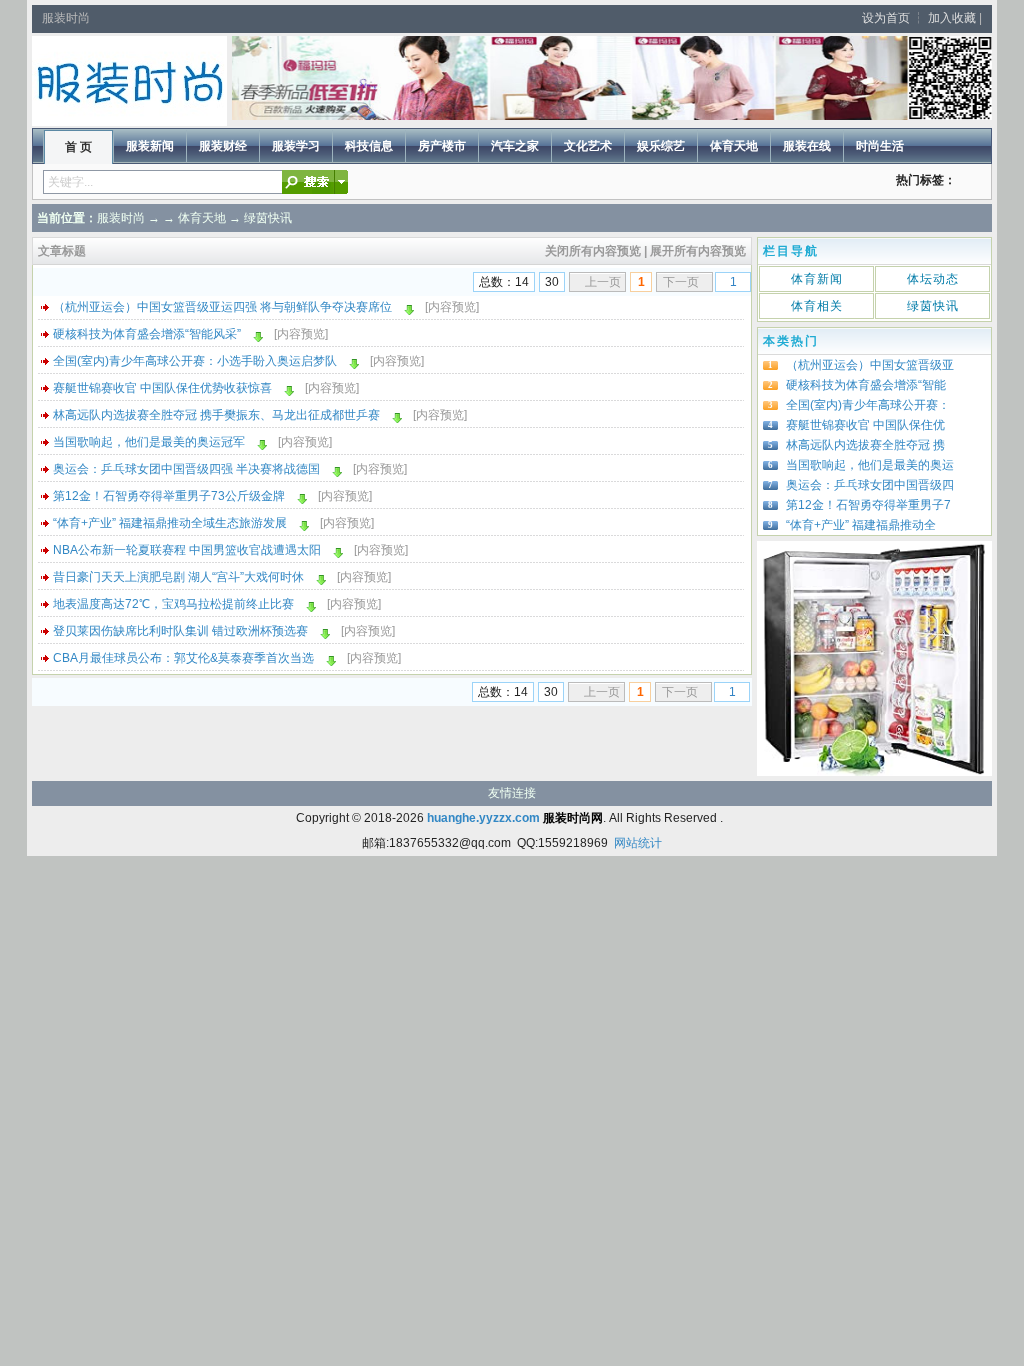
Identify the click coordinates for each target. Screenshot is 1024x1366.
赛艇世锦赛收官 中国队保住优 (865, 425)
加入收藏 (952, 18)
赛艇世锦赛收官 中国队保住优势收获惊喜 (162, 388)
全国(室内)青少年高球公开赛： (868, 405)
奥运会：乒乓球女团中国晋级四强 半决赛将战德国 (186, 469)
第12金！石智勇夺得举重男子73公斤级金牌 (169, 496)
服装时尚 (121, 218)
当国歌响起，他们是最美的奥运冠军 (149, 442)
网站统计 (638, 843)
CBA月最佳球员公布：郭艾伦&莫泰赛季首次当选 (183, 658)
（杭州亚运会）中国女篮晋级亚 (870, 365)
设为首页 (886, 18)
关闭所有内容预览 (593, 251)
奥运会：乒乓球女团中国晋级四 (870, 485)
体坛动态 (933, 279)
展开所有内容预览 (698, 251)
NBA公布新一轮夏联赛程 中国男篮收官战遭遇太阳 (187, 550)
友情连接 (512, 793)
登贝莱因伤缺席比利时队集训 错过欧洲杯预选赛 (180, 631)
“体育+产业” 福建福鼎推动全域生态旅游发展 (170, 523)
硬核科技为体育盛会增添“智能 (866, 385)
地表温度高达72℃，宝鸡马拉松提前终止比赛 (173, 604)
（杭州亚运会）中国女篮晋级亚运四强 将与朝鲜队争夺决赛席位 (222, 307)
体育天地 (202, 218)
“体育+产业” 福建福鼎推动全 (861, 525)
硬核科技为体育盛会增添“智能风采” (147, 334)
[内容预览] (452, 307)
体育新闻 (817, 279)
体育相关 (817, 306)
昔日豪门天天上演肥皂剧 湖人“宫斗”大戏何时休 (178, 577)
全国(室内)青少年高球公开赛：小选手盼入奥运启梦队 (195, 361)
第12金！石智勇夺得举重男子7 (868, 505)
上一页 (603, 282)
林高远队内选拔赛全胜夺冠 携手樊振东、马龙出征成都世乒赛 (216, 415)
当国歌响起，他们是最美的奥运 (870, 465)
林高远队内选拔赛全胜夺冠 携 (865, 445)
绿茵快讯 (268, 218)
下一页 (681, 282)
